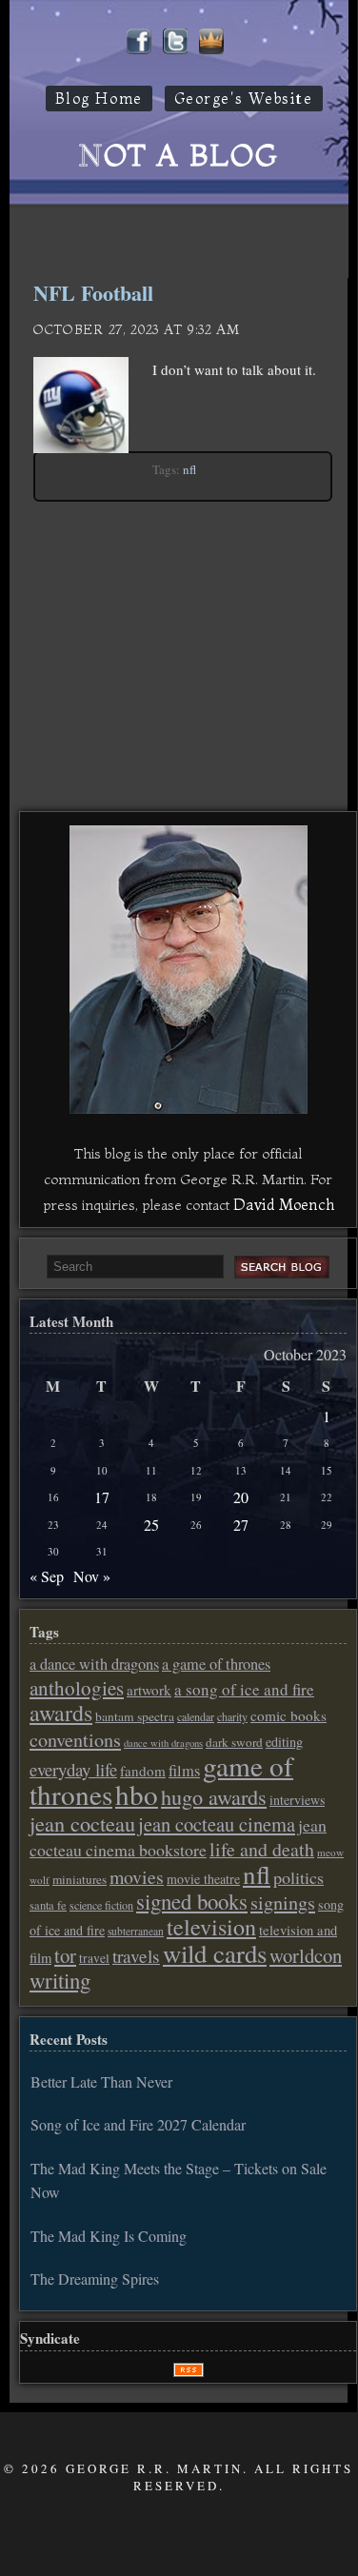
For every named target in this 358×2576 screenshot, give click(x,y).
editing (284, 1742)
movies (137, 1877)
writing (60, 1980)
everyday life (73, 1769)
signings (283, 1902)
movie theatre (203, 1879)
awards (61, 1713)
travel (94, 1958)
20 (241, 1497)
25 (151, 1525)
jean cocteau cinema (217, 1824)
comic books (288, 1715)
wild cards (215, 1953)
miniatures (80, 1879)
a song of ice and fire (244, 1689)
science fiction (101, 1905)
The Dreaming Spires (95, 2279)
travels (136, 1956)
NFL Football (93, 293)
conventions (75, 1740)
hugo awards (214, 1796)
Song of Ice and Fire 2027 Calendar (138, 2124)
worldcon (306, 1955)
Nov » (92, 1576)
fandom (143, 1771)
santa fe (48, 1905)
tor (65, 1955)
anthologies (77, 1688)
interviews (297, 1800)
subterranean (136, 1931)
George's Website (244, 99)
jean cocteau (82, 1823)
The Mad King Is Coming (109, 2236)
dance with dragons (163, 1743)
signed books (192, 1901)
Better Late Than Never (101, 2081)
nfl (189, 469)
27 (241, 1525)
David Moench (284, 1204)
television (211, 1927)
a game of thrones (216, 1664)
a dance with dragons (94, 1664)
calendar (196, 1716)
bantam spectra (135, 1716)
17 (102, 1497)
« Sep (47, 1576)
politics (298, 1877)
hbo (137, 1794)
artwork (149, 1690)
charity (232, 1716)
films (184, 1771)
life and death (262, 1849)
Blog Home (99, 99)
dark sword (234, 1742)
